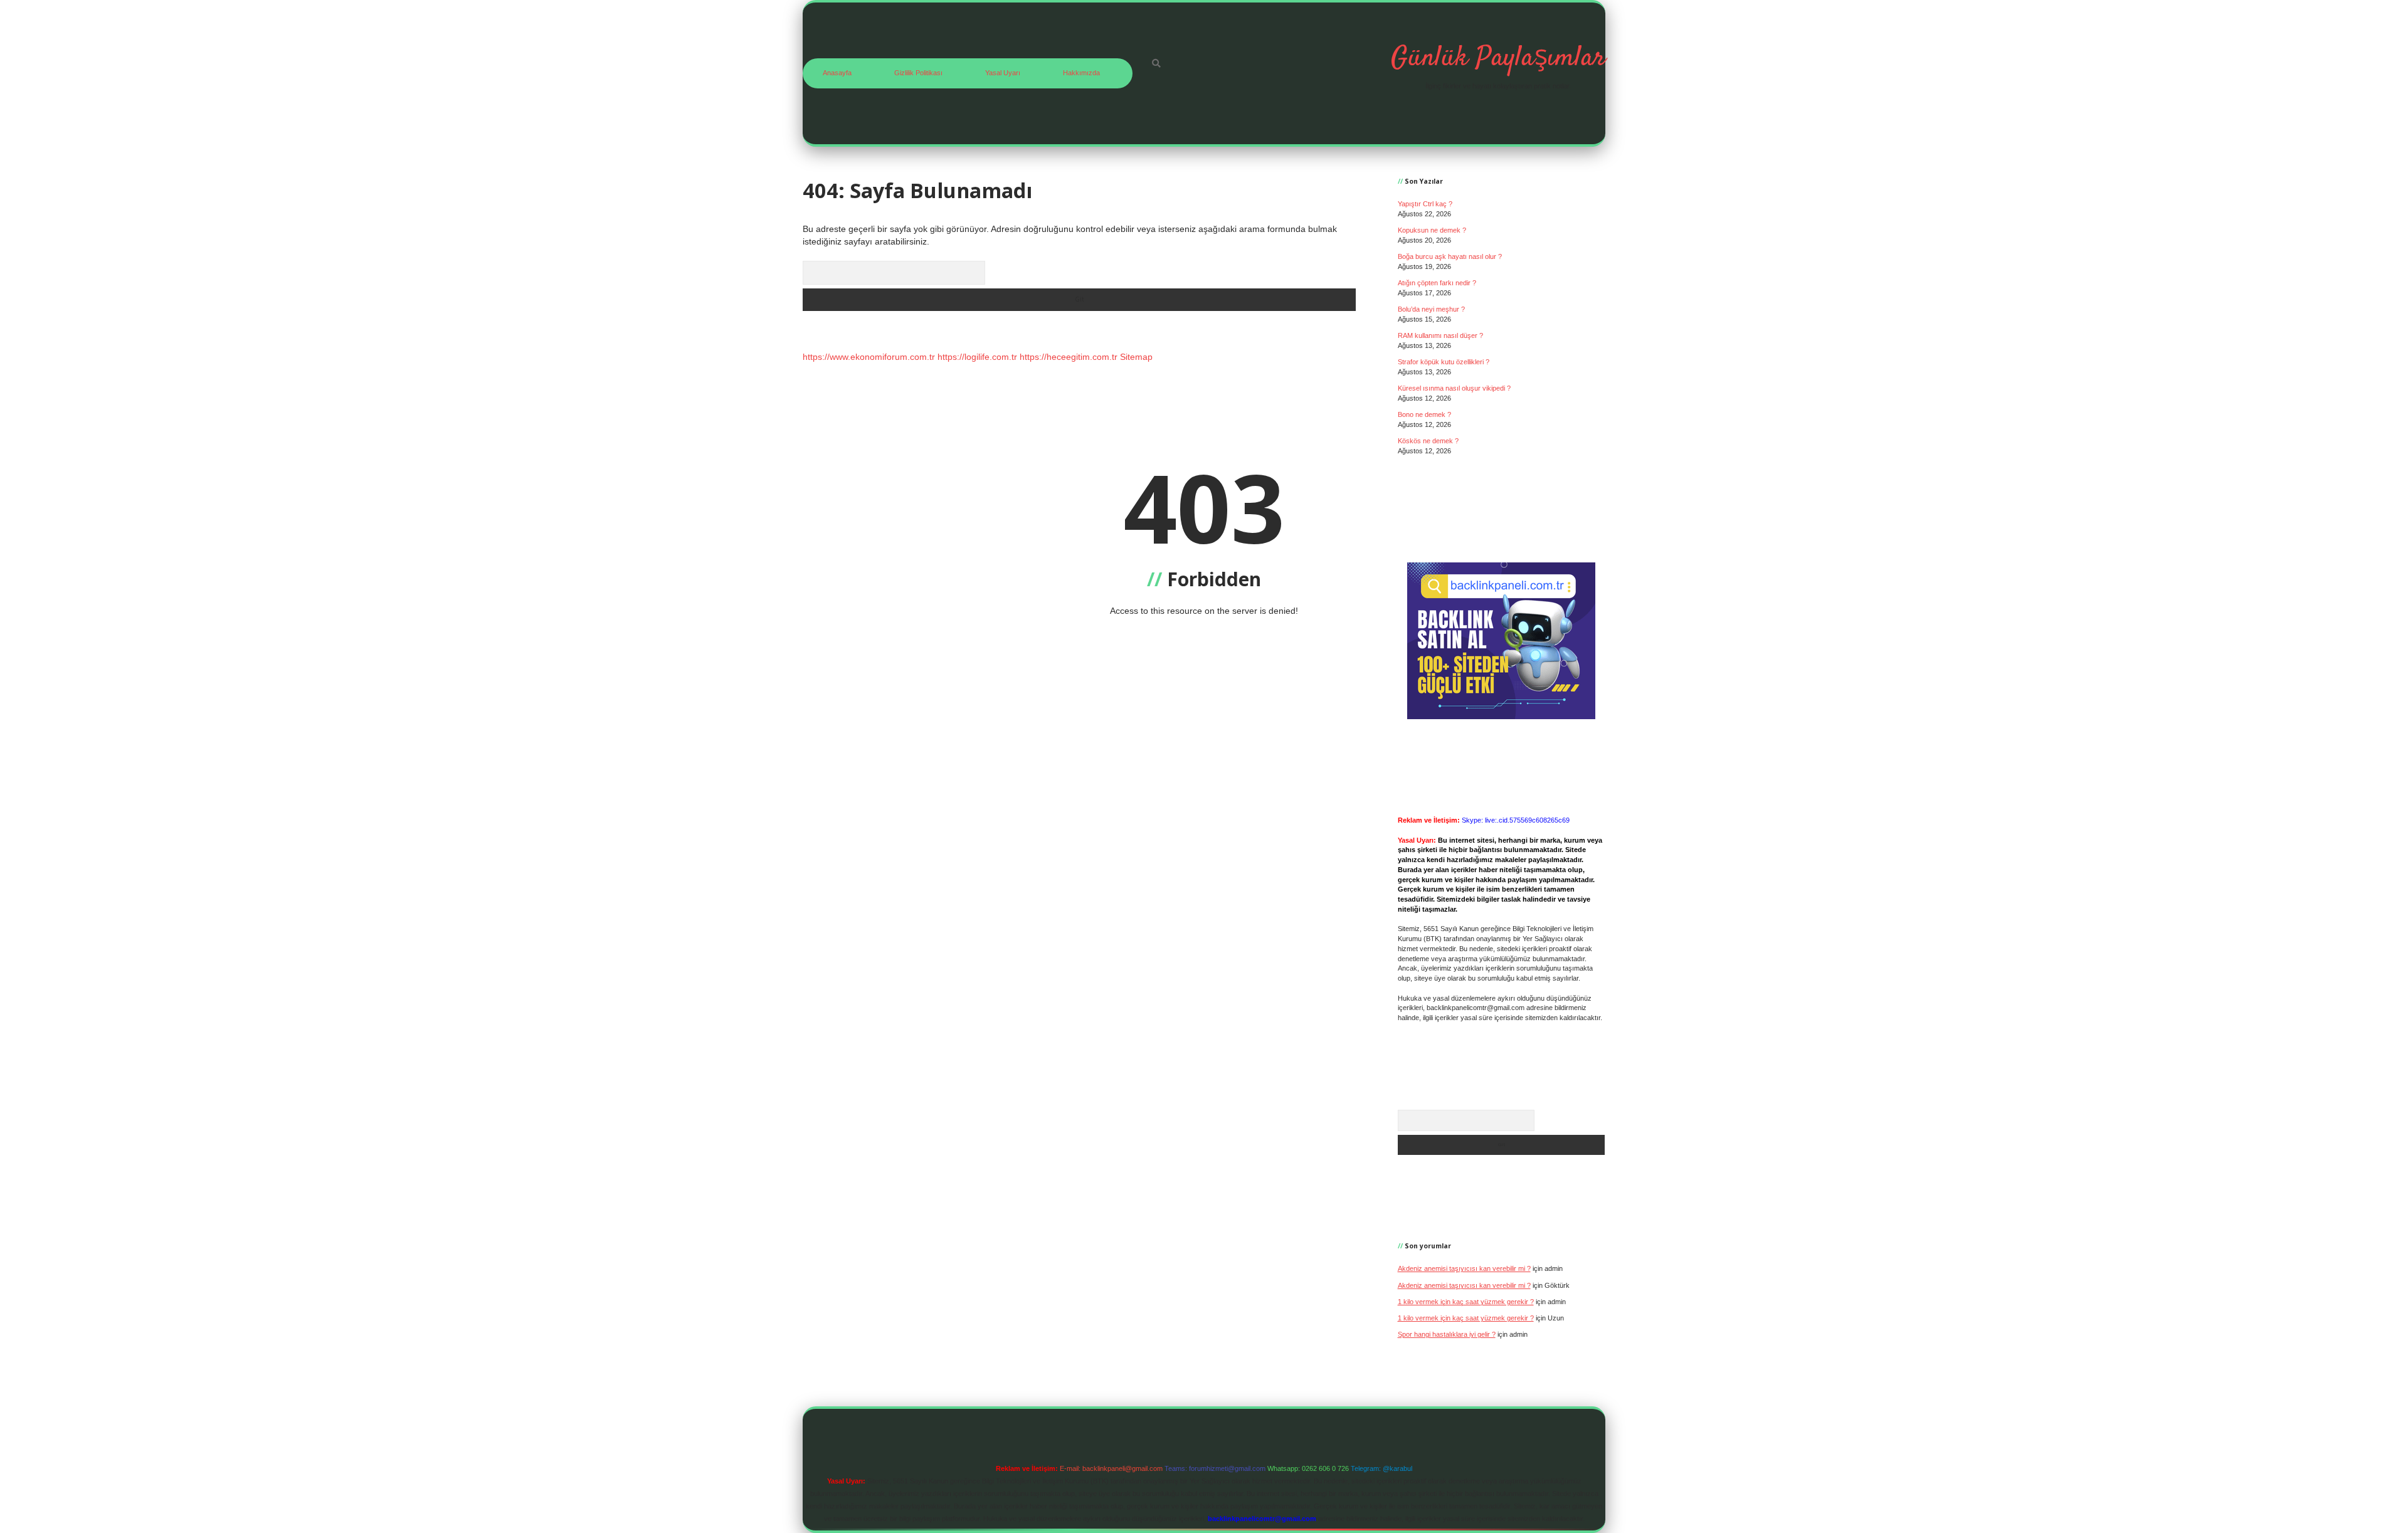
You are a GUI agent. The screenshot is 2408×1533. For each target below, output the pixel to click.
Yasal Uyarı (1003, 73)
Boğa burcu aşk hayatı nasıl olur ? (1450, 256)
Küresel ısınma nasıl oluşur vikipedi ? (1454, 388)
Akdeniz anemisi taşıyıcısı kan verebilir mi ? (1464, 1268)
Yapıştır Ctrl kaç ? (1425, 204)
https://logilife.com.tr (977, 357)
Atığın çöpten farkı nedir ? (1437, 283)
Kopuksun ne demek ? (1432, 230)
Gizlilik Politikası (918, 73)
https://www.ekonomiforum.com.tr (869, 357)
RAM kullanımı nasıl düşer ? (1440, 335)
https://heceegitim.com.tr (1069, 357)
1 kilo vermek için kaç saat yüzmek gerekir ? (1466, 1302)
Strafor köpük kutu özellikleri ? (1444, 362)
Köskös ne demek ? (1428, 441)
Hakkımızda (1081, 73)
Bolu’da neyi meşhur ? (1431, 309)
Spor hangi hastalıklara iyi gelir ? (1447, 1334)
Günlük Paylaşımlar (1498, 58)
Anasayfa (837, 73)
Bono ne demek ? (1424, 414)
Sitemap (1136, 357)
